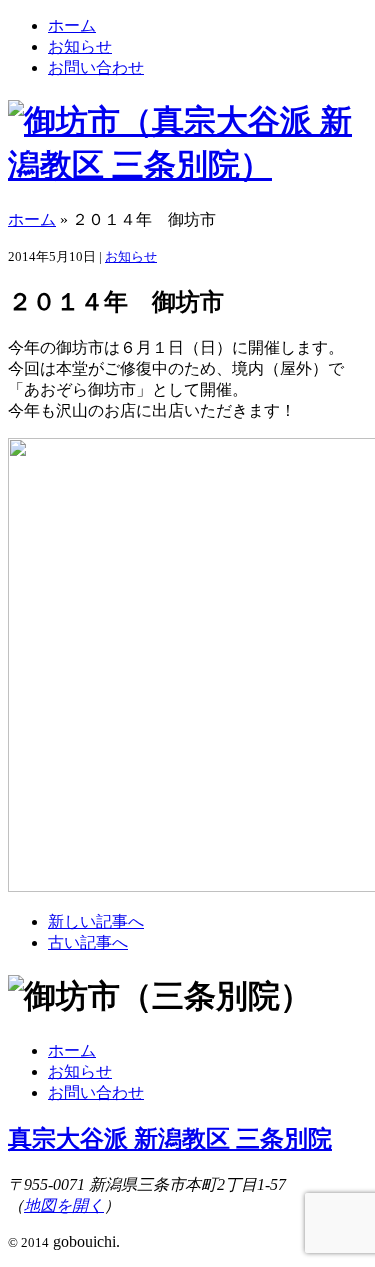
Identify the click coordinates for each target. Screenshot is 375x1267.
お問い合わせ (96, 67)
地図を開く (64, 1205)
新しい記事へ (96, 921)
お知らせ (80, 46)
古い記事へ (88, 942)
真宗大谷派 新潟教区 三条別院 (170, 1139)
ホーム (72, 25)
